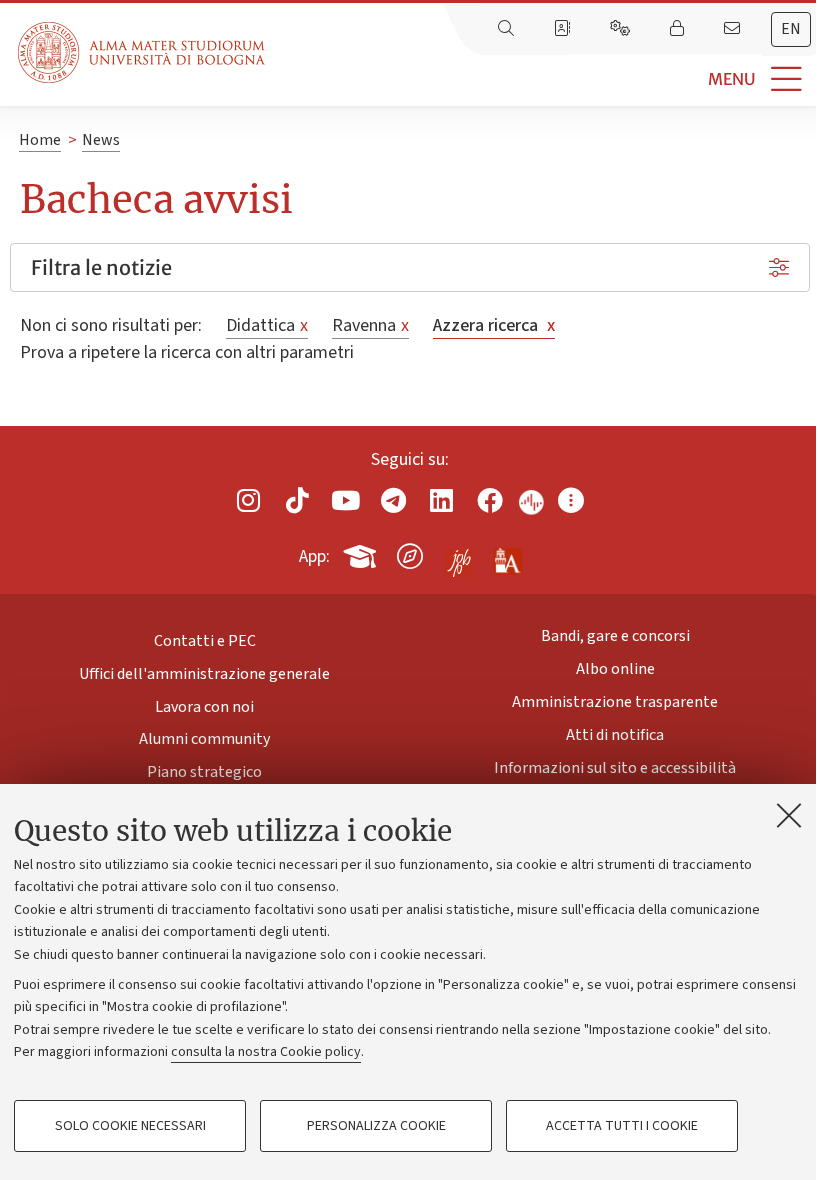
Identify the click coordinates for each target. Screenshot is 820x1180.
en (791, 29)
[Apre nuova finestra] (249, 500)
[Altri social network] (571, 500)
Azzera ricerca (494, 325)
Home (40, 140)
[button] (542, 79)
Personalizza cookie (376, 1126)
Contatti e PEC (205, 641)
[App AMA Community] (507, 555)
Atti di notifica (615, 735)
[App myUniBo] (362, 553)
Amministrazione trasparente (615, 702)
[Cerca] (508, 29)
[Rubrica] (564, 29)
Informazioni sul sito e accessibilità (615, 768)
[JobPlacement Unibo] (459, 552)
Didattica (267, 325)
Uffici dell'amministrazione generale (204, 674)
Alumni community (204, 739)
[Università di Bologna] (143, 52)
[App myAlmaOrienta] (410, 553)
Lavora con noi (204, 707)
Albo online (615, 669)
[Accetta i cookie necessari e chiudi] (789, 815)
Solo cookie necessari (130, 1126)
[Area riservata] (679, 29)
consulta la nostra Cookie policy (266, 1052)
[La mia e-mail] (734, 29)
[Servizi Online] (622, 29)
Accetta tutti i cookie (622, 1126)
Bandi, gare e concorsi (615, 636)
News (101, 140)
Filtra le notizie (101, 267)
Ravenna (370, 325)
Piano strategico (204, 772)
